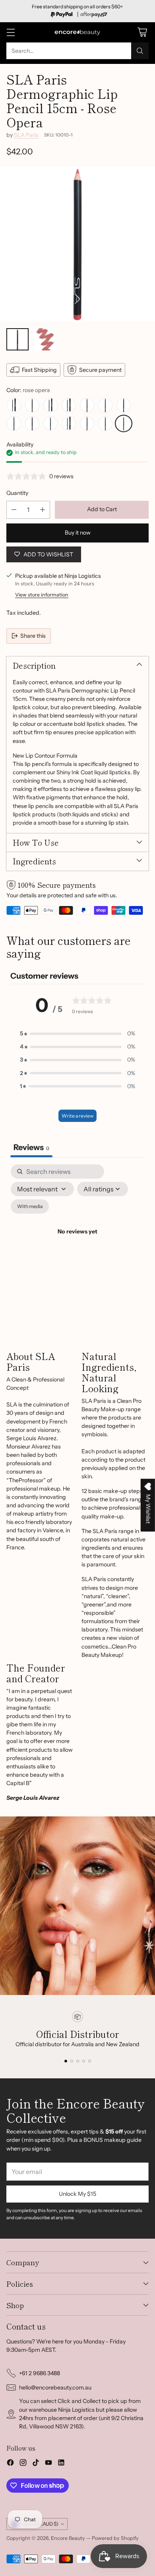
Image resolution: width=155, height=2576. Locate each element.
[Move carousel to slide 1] (66, 2061)
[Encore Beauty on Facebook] (10, 2464)
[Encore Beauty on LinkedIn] (61, 2464)
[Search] (140, 51)
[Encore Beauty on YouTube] (48, 2464)
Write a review (77, 1116)
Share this (33, 636)
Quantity (17, 493)
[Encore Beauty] (77, 32)
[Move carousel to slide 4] (84, 2061)
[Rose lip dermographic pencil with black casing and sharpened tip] (77, 244)
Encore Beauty (69, 2538)
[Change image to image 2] (45, 339)
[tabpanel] (77, 1241)
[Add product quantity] (43, 510)
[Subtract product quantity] (14, 510)
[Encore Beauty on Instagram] (23, 2464)
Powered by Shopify (115, 2538)
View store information (42, 595)
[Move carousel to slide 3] (78, 2061)
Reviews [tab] (31, 1147)
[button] (77, 1034)
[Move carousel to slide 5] (90, 2061)
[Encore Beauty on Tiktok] (36, 2464)
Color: (28, 390)
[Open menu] (11, 32)
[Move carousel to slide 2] (72, 2061)
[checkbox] (30, 1206)
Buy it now (78, 533)
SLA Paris (26, 135)
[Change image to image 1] (17, 339)
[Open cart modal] (142, 32)
